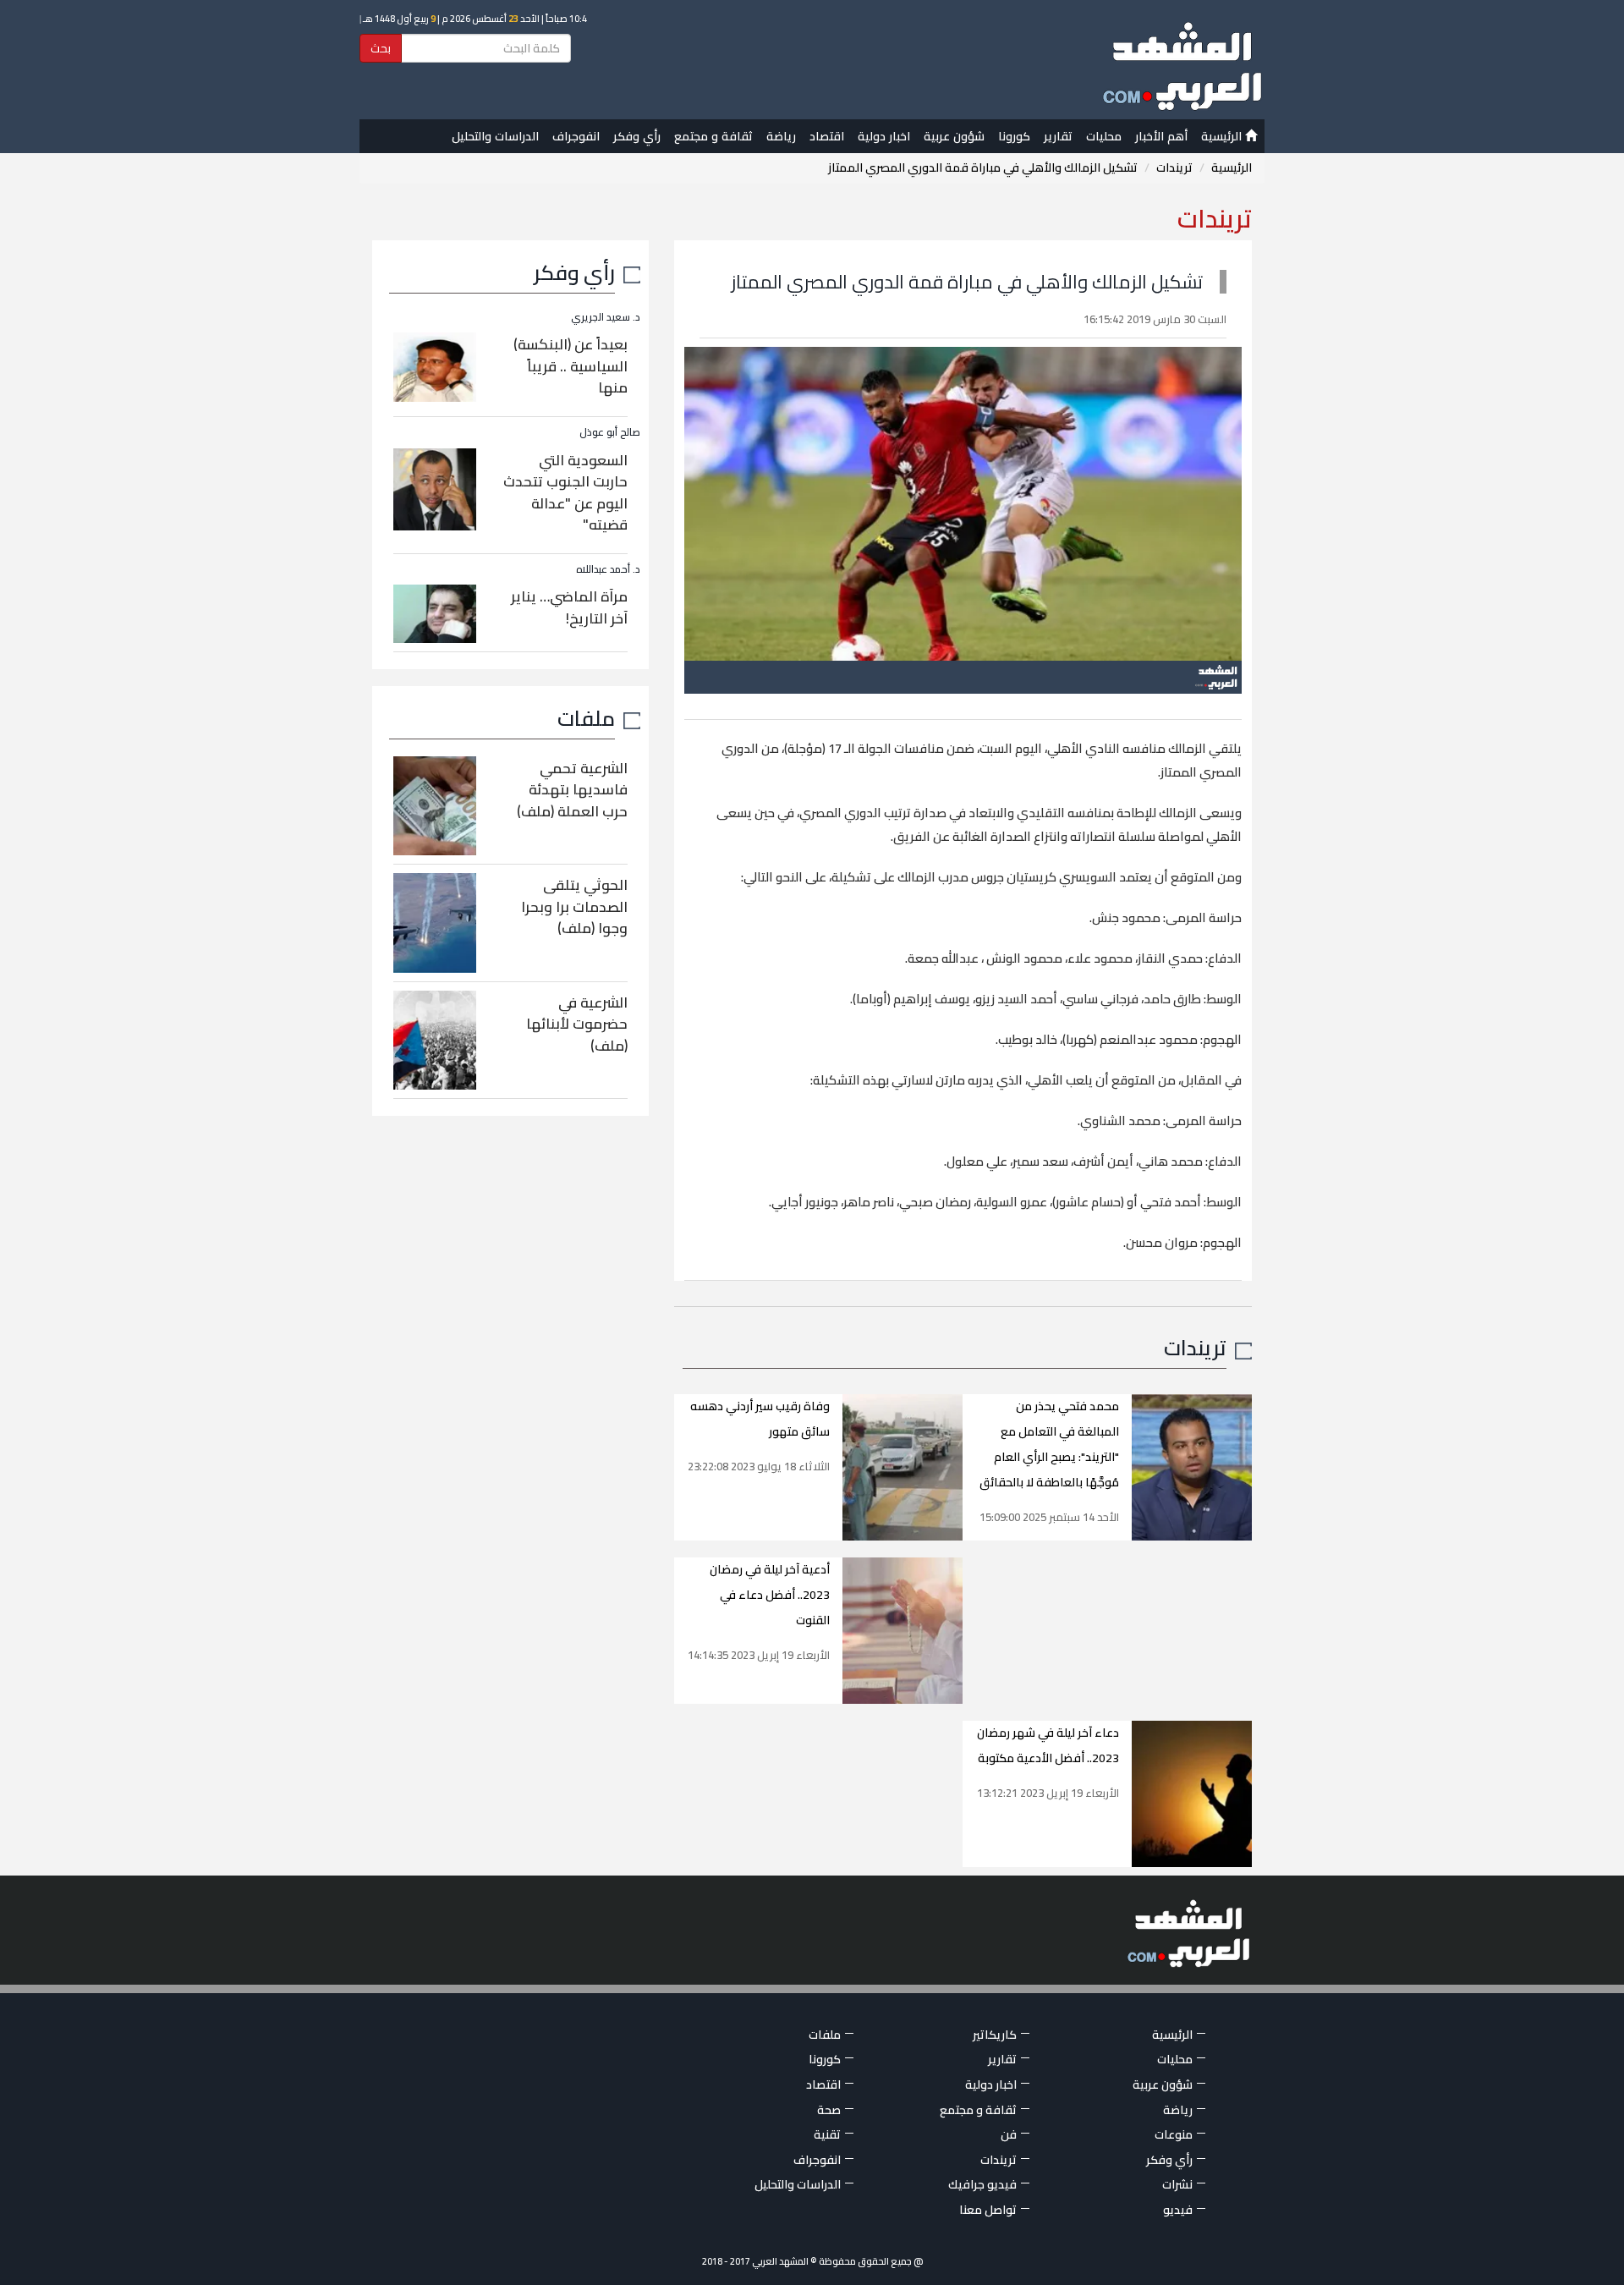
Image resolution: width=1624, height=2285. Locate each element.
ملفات (586, 718)
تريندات (1174, 168)
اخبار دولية (884, 136)
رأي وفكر (637, 136)
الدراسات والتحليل (495, 136)
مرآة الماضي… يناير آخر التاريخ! (569, 607)
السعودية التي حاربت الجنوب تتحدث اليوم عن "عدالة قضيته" (565, 493)
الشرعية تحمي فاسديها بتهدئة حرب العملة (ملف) (572, 790)
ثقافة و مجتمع (713, 136)
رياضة (781, 136)
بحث (381, 48)
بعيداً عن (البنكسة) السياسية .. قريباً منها (571, 366)
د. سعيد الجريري (606, 317)
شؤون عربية (954, 136)
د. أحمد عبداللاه (608, 569)
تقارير (1058, 136)
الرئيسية (1223, 136)
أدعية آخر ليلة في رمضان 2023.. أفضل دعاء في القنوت (770, 1595)
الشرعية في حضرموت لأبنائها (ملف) (577, 1024)
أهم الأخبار (1161, 136)
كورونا (1014, 136)
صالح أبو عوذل (610, 432)
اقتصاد (827, 136)
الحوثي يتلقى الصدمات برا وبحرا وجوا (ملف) (574, 906)
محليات (1104, 136)
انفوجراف (576, 136)
